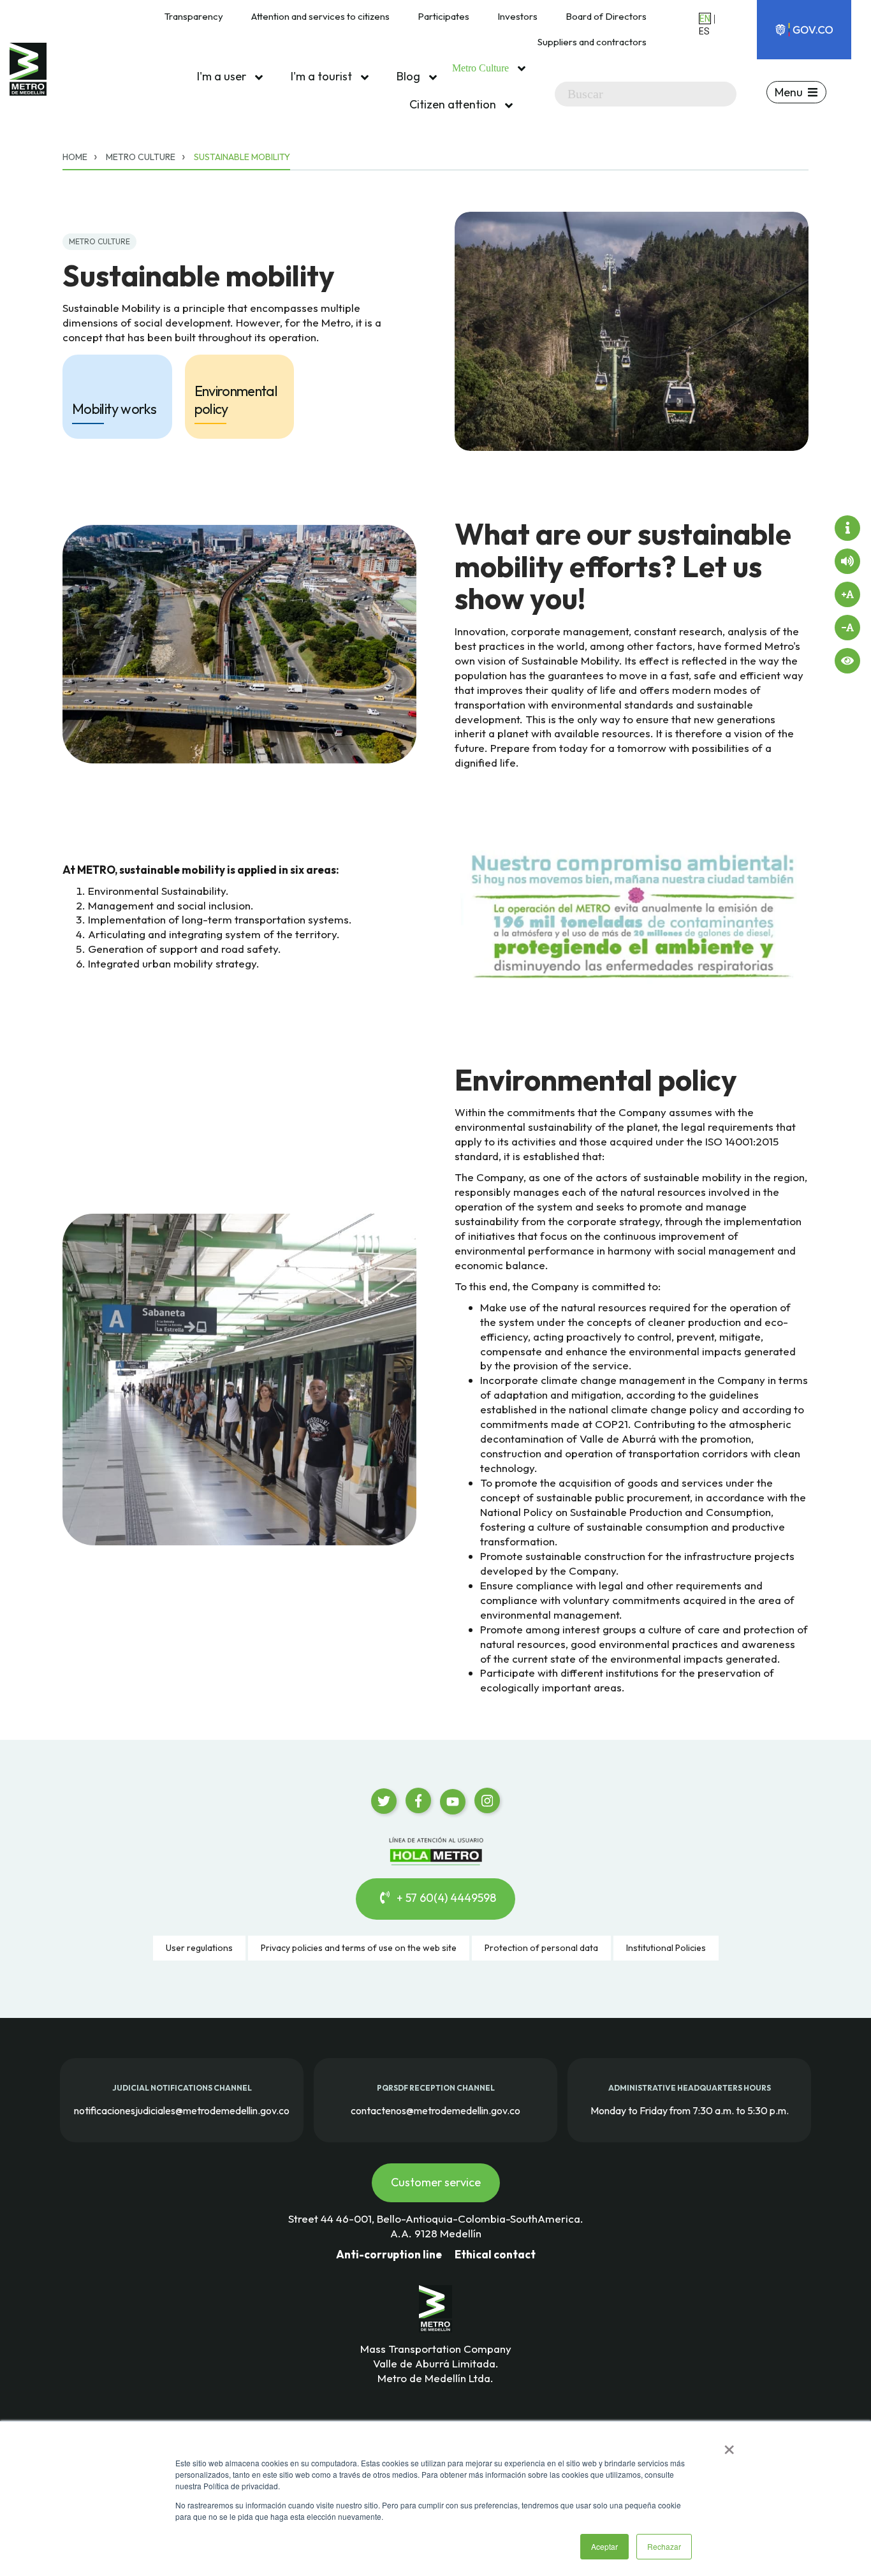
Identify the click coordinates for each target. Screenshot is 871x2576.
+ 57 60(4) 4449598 (445, 1898)
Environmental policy (236, 400)
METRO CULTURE (99, 241)
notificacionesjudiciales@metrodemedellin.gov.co (182, 2110)
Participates (443, 16)
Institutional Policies (666, 1948)
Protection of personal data (541, 1948)
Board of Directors (606, 16)
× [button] (729, 2445)
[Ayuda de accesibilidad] (847, 528)
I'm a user (223, 76)
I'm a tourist (323, 76)
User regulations (199, 1948)
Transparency (194, 16)
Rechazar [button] (664, 2546)
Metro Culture (482, 68)
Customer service (436, 2182)
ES (704, 31)
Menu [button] (789, 92)
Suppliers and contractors (592, 42)
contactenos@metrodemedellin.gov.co (435, 2110)
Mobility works (114, 409)
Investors (517, 16)
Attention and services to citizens (320, 16)
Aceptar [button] (604, 2546)
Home (75, 157)
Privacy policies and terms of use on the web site (359, 1948)
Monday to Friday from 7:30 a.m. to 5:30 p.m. (690, 2110)
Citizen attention (454, 104)
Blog (410, 76)
